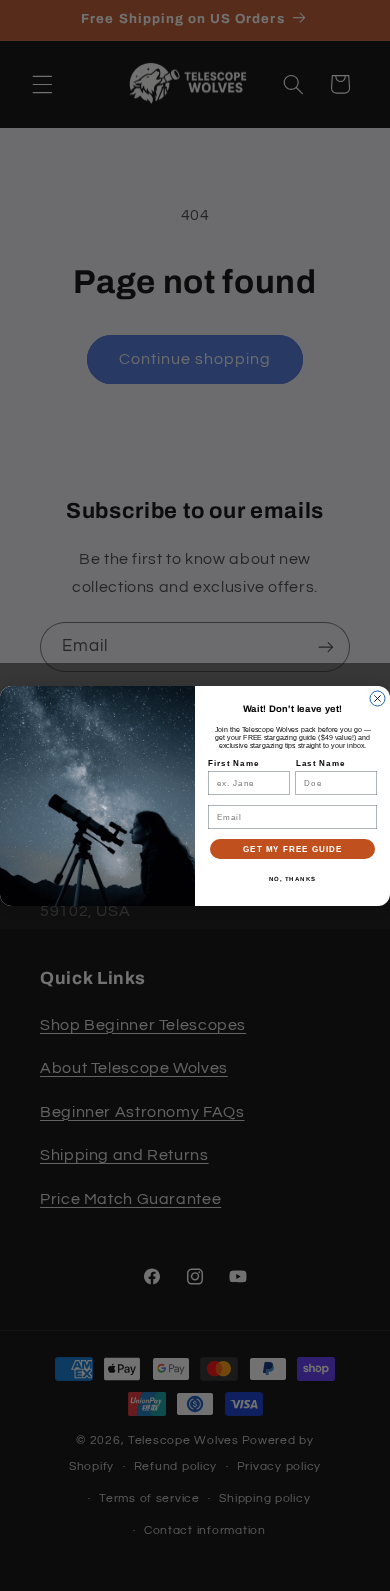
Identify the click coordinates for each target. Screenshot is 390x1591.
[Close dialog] (377, 698)
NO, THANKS (293, 878)
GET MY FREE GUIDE (292, 848)
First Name (233, 763)
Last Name (321, 763)
